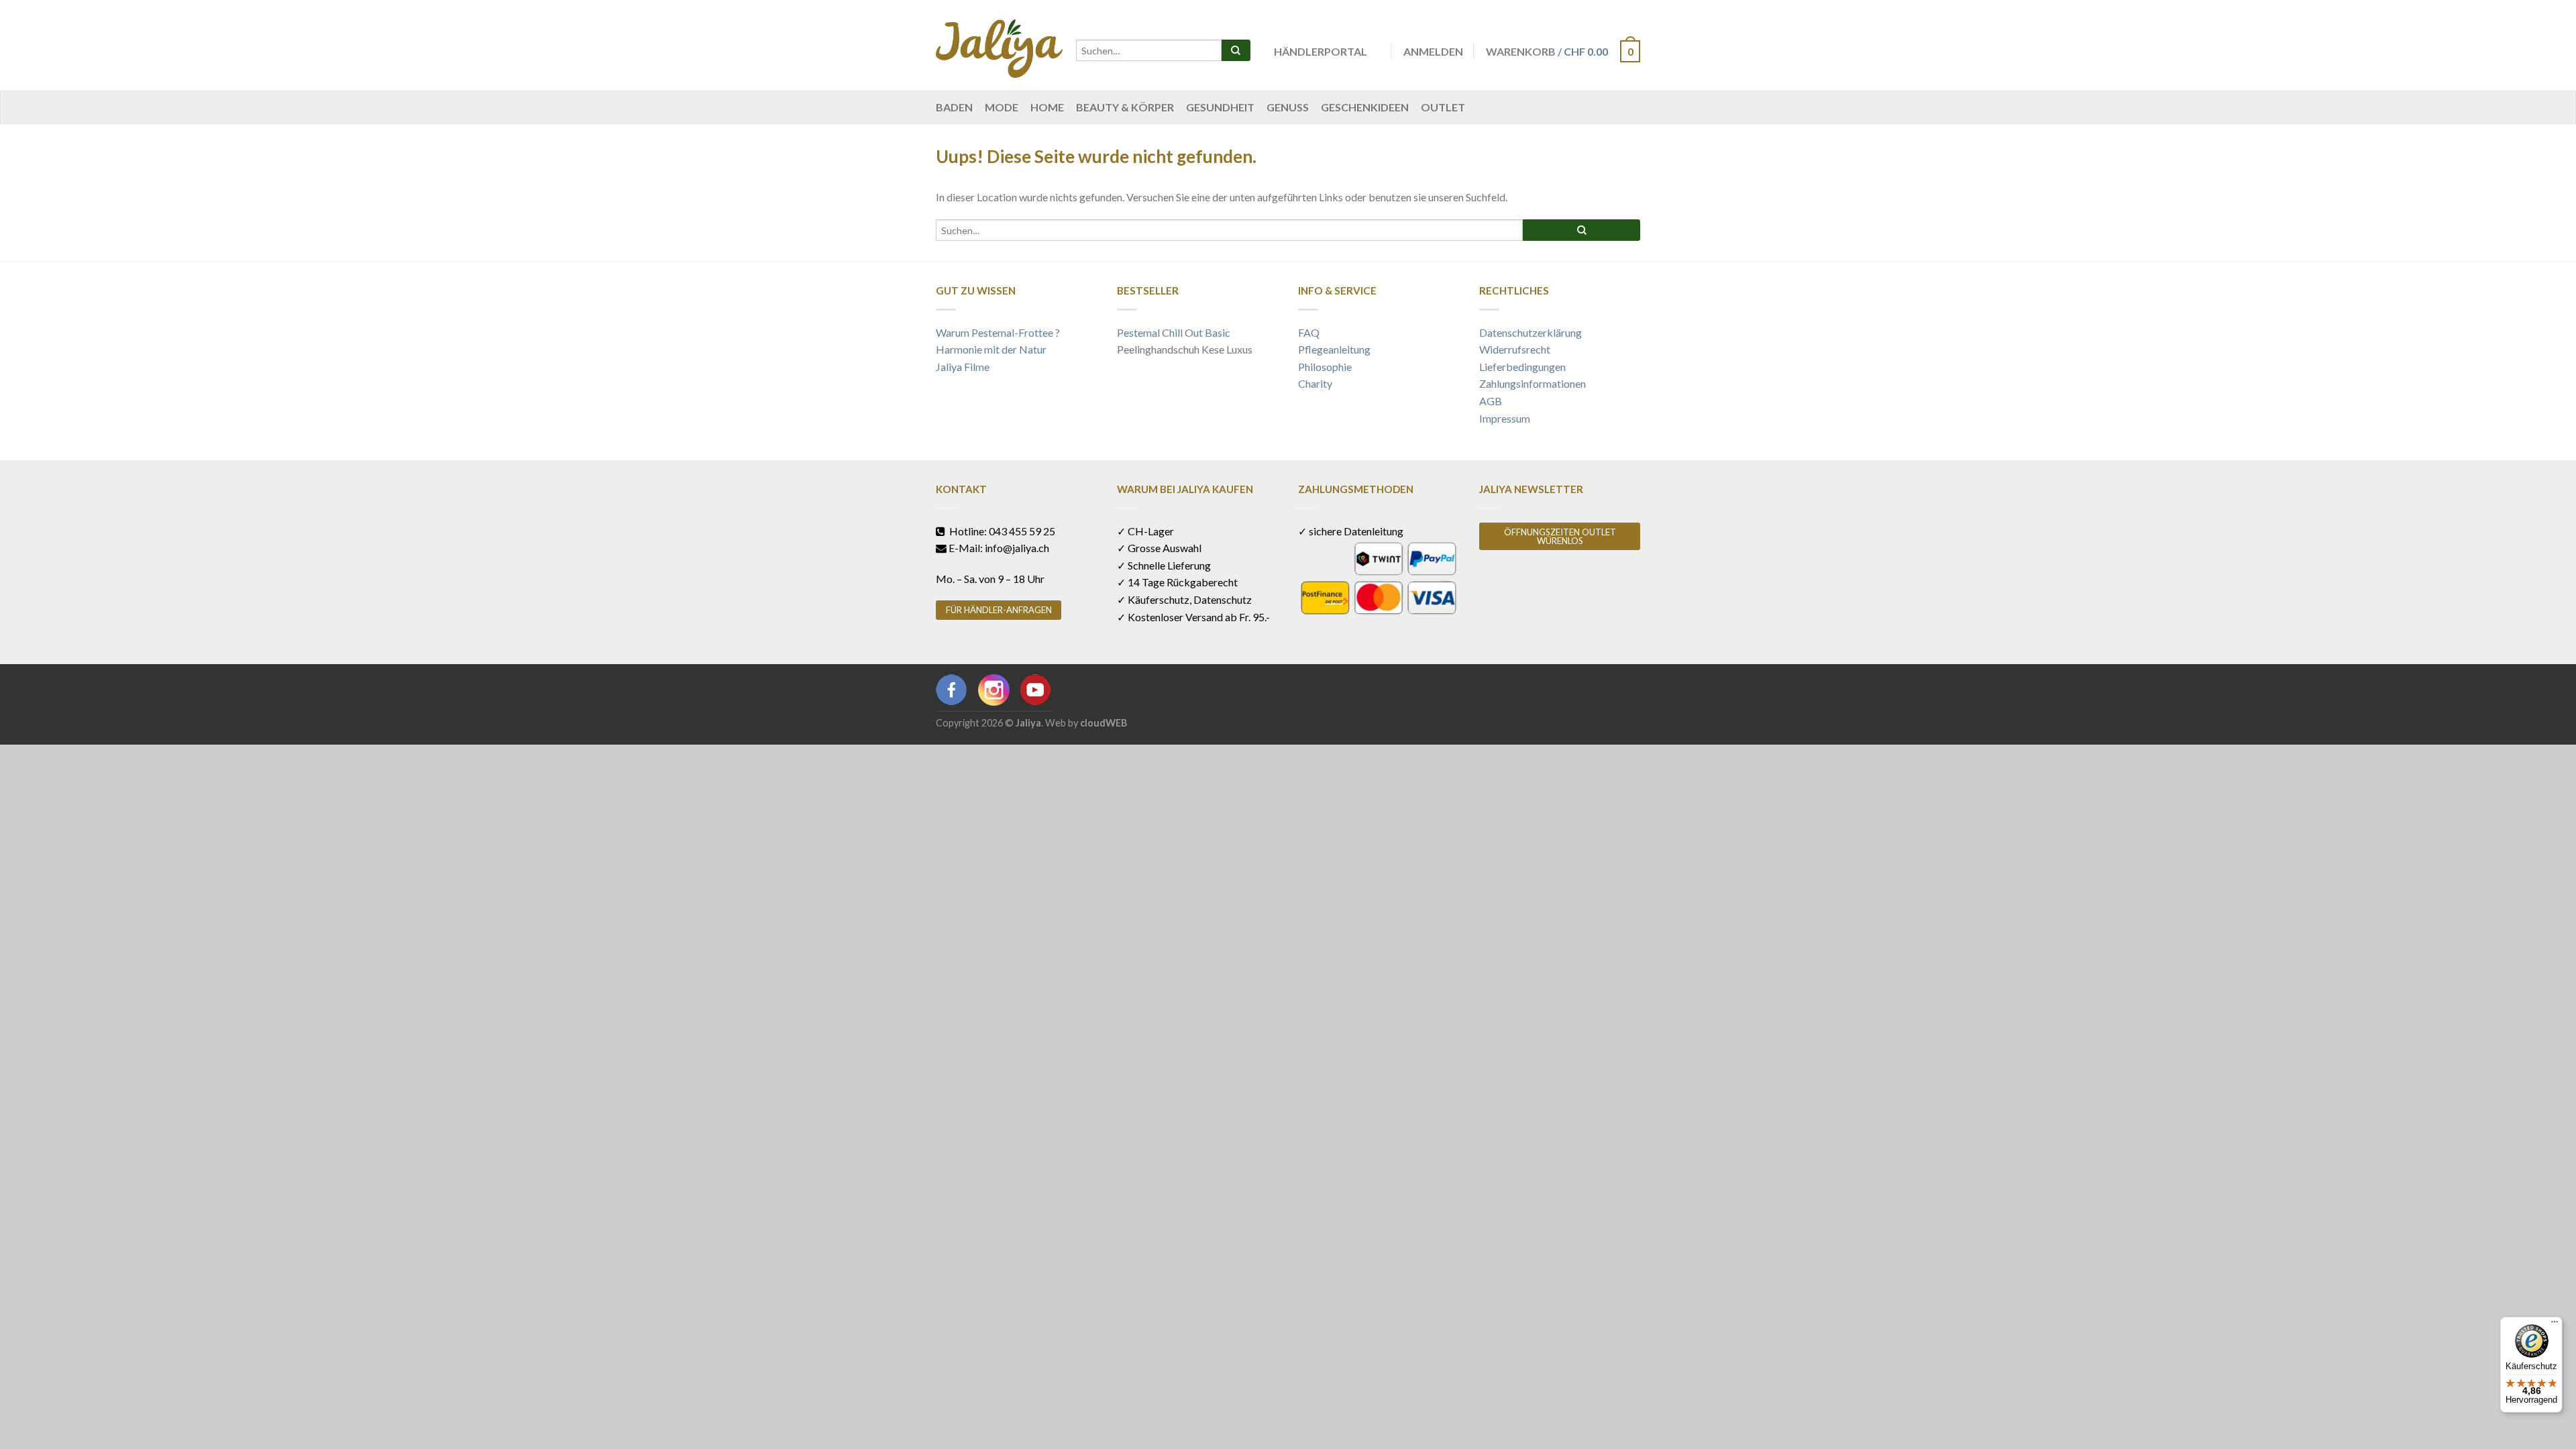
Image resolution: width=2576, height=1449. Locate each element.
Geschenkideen (1365, 107)
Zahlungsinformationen (1533, 383)
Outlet (1443, 107)
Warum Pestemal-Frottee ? (998, 332)
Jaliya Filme (963, 367)
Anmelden (1433, 51)
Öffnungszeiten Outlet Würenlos (1560, 536)
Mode (1002, 107)
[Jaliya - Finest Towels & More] (999, 45)
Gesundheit (1220, 107)
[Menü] (2555, 1325)
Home (1047, 107)
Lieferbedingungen (1522, 367)
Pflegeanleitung (1334, 349)
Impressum (1505, 418)
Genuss (1288, 107)
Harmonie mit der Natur (991, 349)
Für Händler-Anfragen (999, 610)
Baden (954, 107)
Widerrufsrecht (1515, 349)
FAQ (1309, 332)
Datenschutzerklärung (1531, 332)
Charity (1315, 383)
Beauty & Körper (1125, 107)
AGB (1491, 401)
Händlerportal (1321, 51)
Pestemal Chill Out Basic (1174, 332)
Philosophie (1325, 367)
